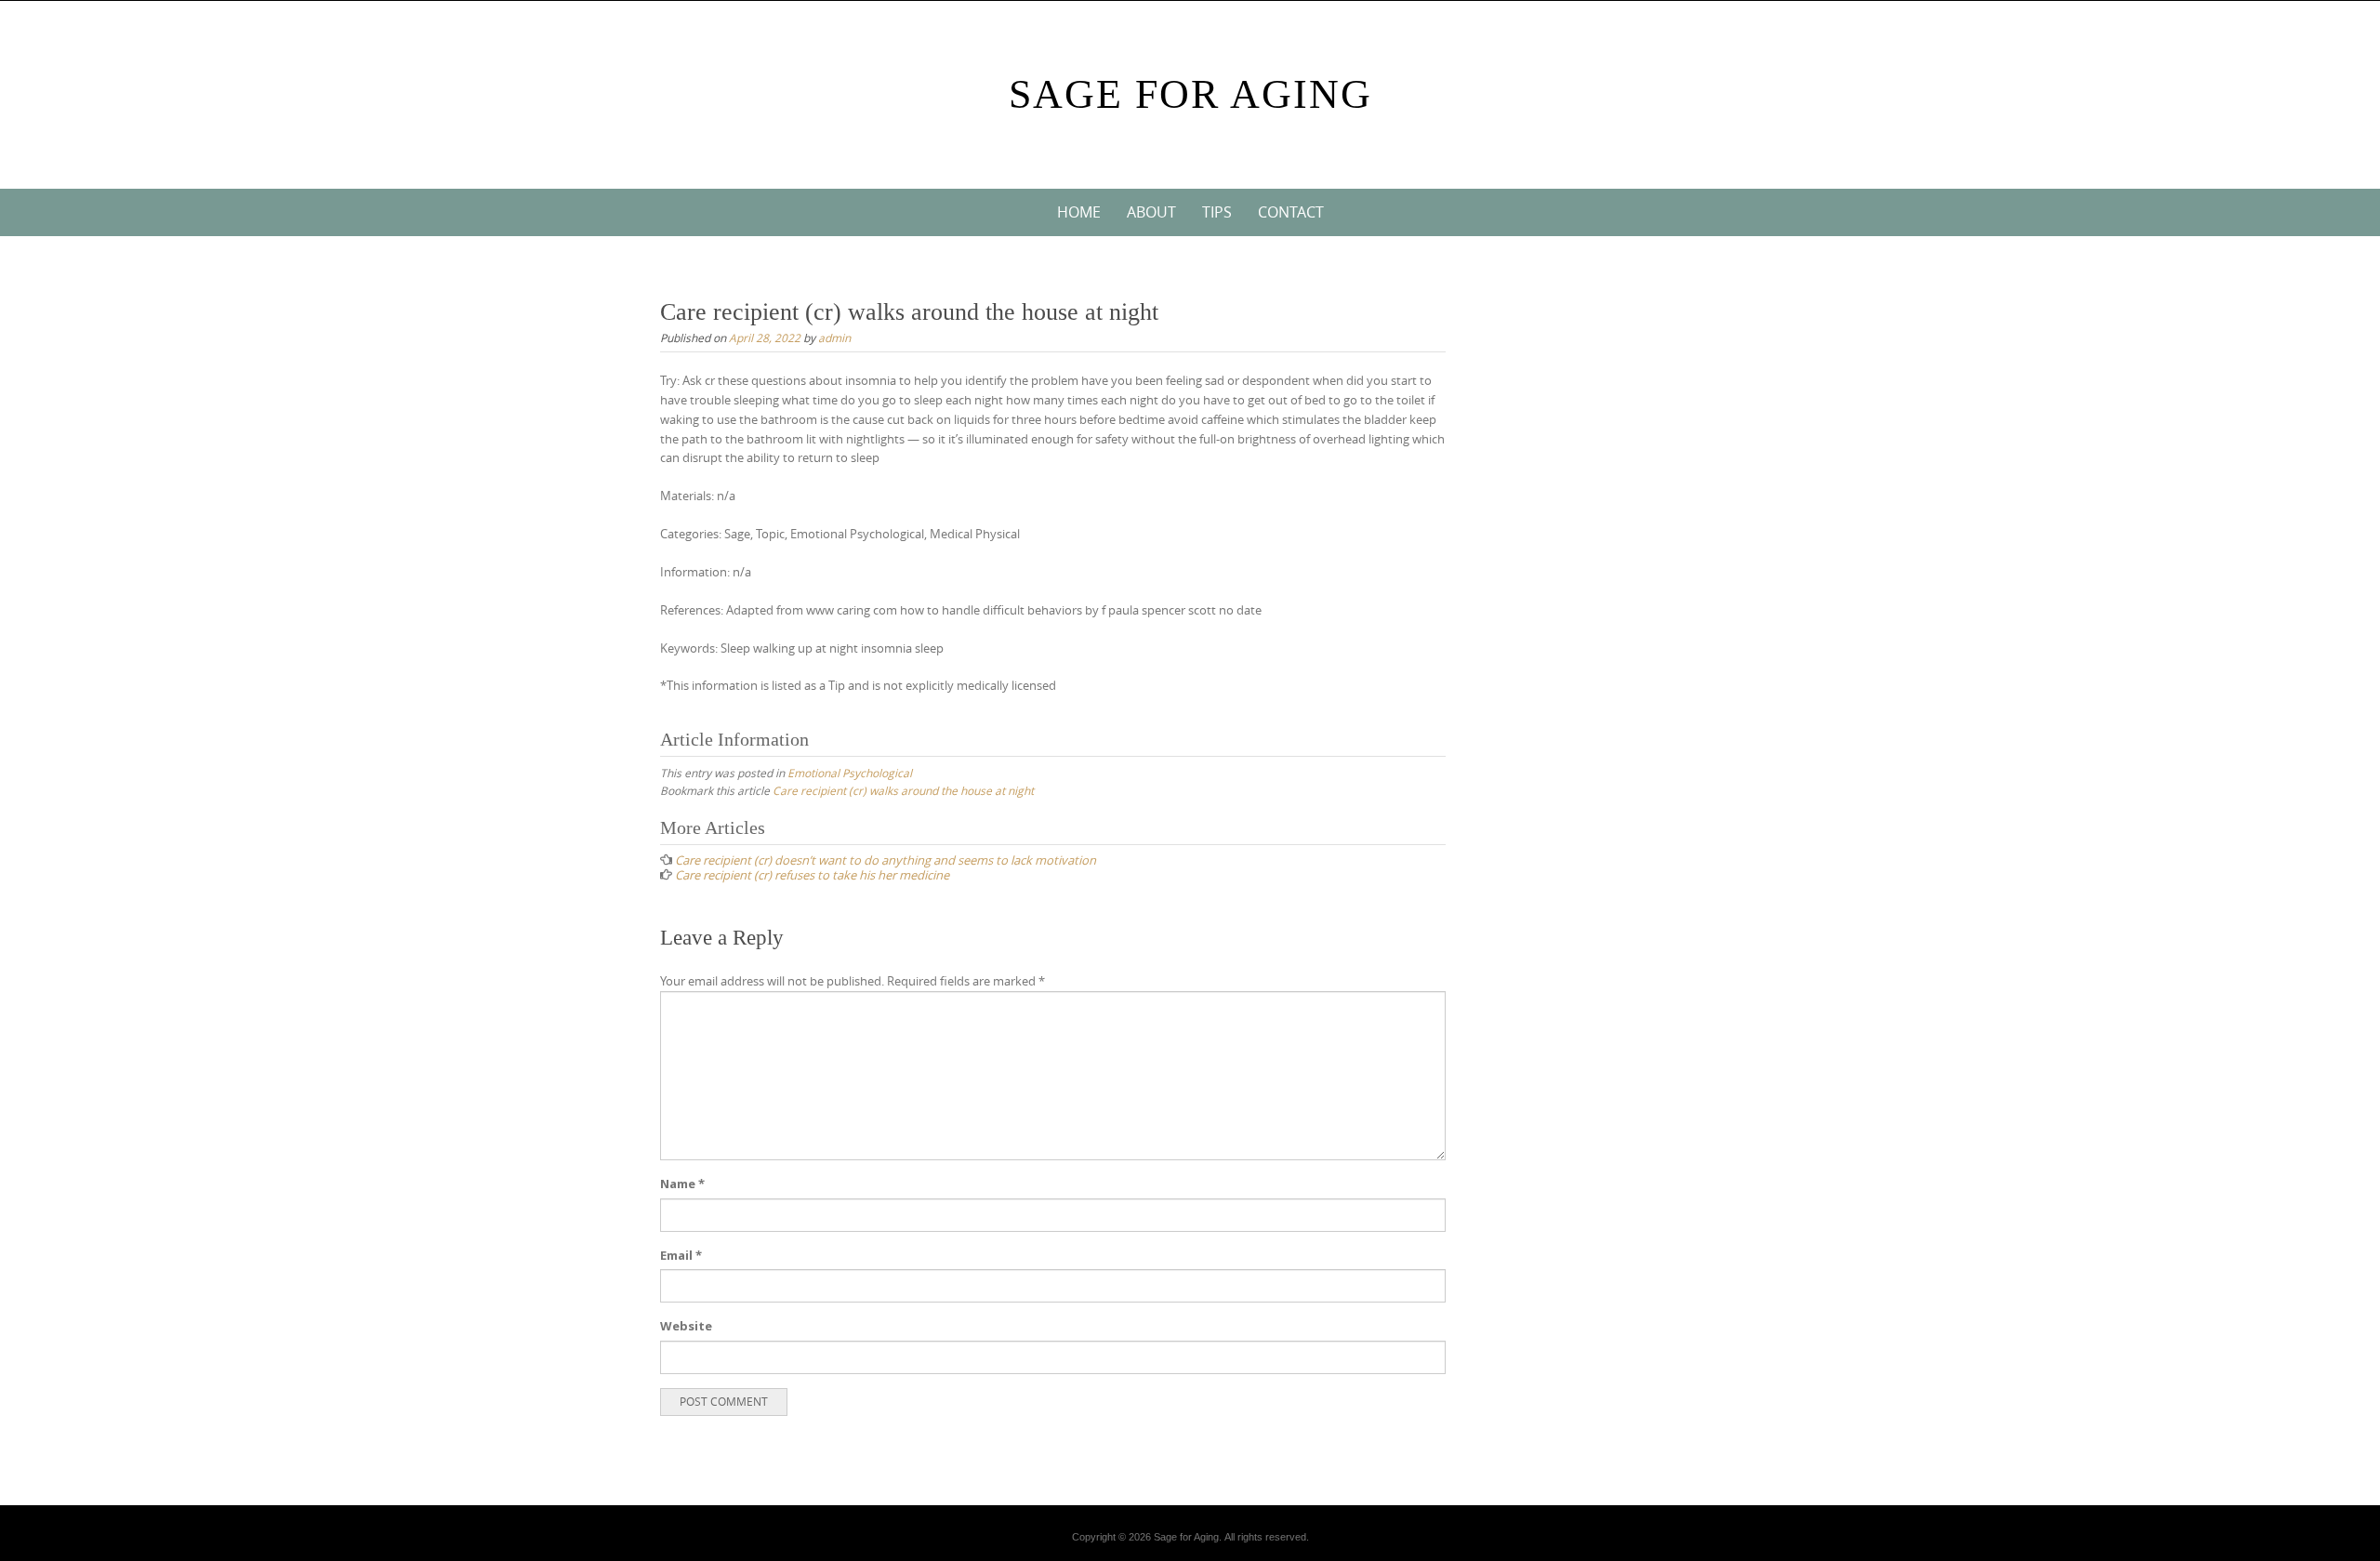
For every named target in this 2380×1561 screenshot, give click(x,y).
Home (1079, 212)
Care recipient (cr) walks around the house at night (903, 790)
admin (834, 337)
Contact (1291, 212)
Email (681, 1255)
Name (682, 1184)
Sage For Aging (1190, 94)
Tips (1217, 212)
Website (686, 1326)
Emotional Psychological (850, 773)
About (1151, 212)
